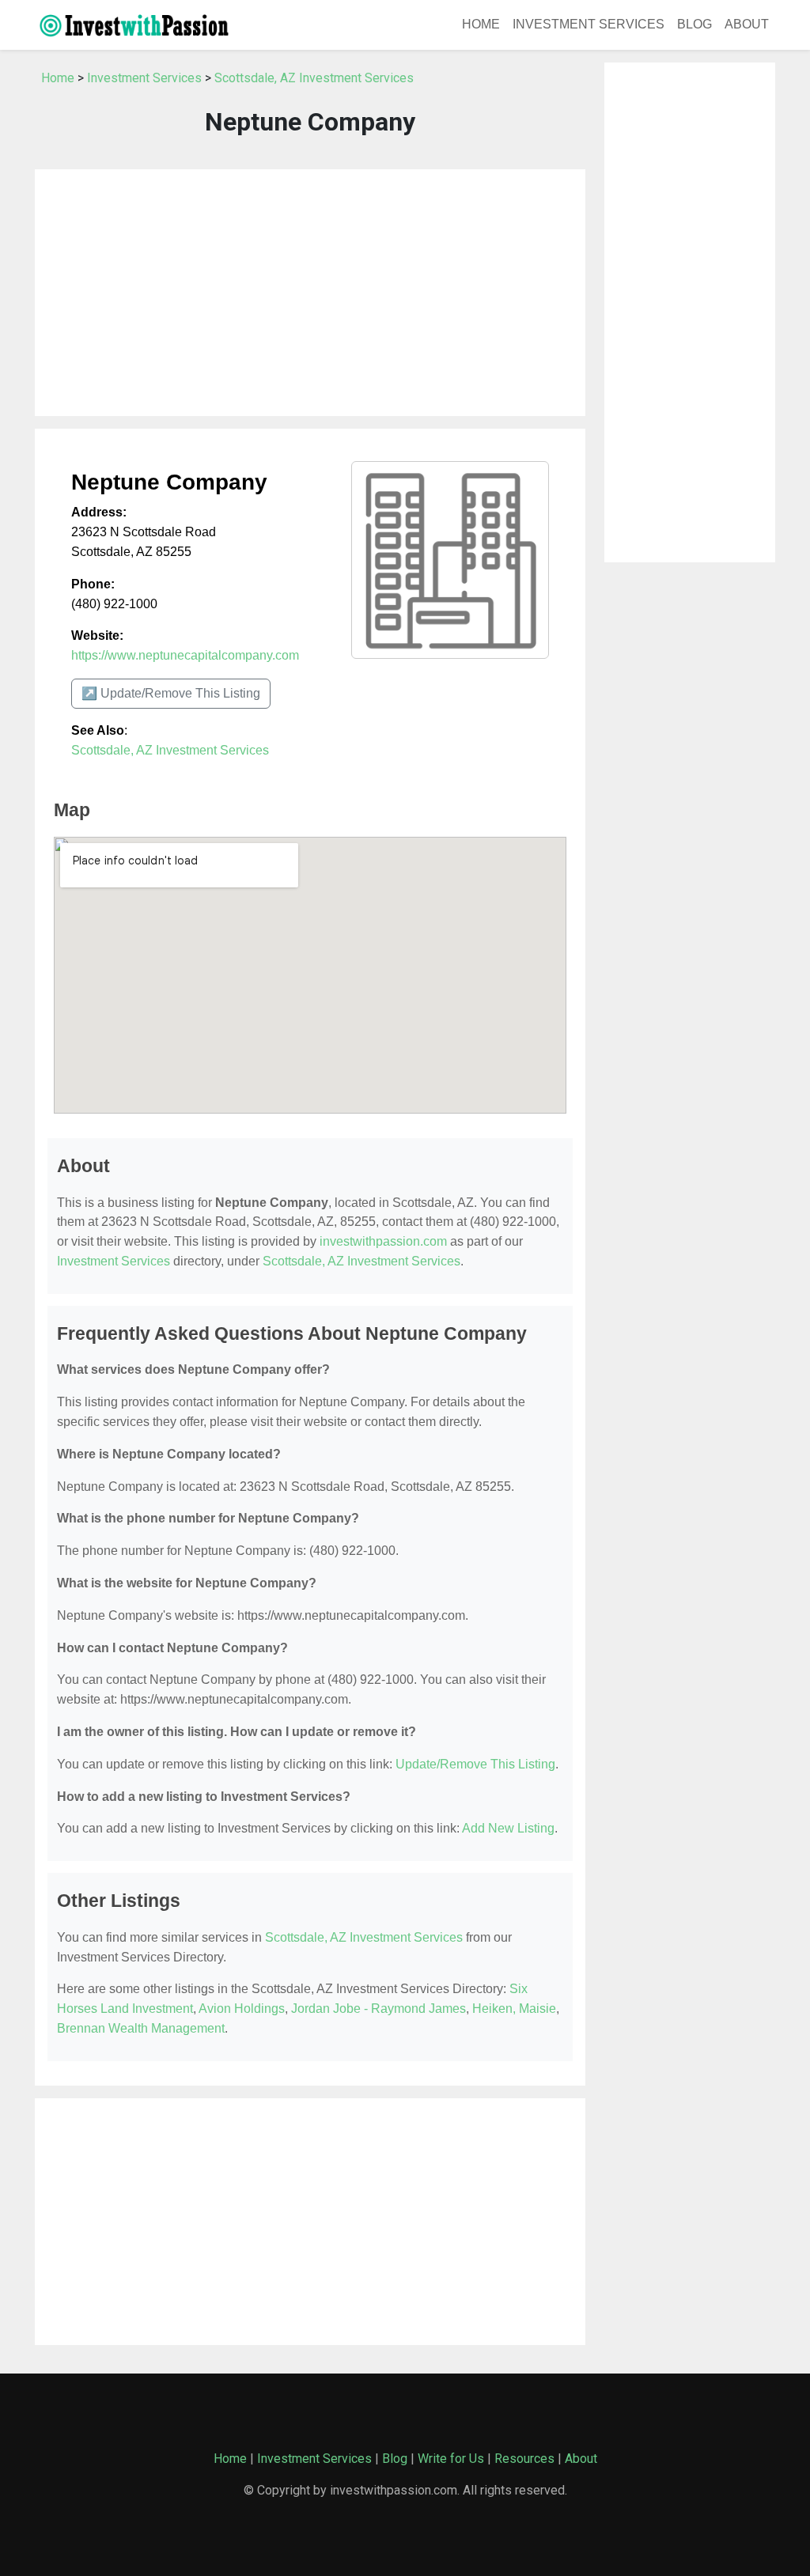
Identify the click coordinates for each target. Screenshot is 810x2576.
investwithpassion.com (383, 1241)
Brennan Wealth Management (141, 2028)
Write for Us (451, 2459)
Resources (524, 2459)
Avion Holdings (242, 2009)
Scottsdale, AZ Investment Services (314, 78)
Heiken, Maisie (514, 2009)
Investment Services (589, 24)
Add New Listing (508, 1828)
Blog (695, 24)
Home (481, 24)
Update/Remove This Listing (475, 1764)
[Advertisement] (310, 293)
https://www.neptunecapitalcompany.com (185, 655)
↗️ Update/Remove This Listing (171, 693)
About (747, 24)
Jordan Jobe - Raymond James (379, 2009)
